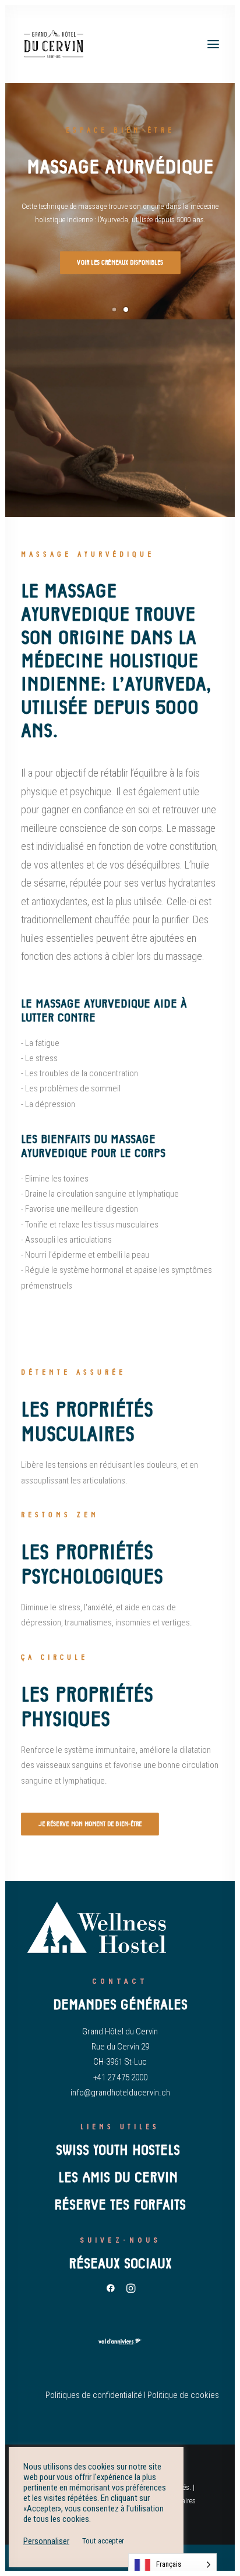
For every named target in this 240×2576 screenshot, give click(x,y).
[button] (213, 44)
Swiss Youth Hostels (120, 2150)
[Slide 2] (126, 309)
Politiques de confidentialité (94, 2395)
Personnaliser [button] (46, 2541)
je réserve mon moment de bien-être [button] (90, 1824)
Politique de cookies (183, 2395)
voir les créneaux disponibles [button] (120, 263)
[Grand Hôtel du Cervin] (54, 44)
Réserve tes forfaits (120, 2205)
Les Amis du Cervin (120, 2177)
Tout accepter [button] (103, 2541)
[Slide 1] (114, 309)
